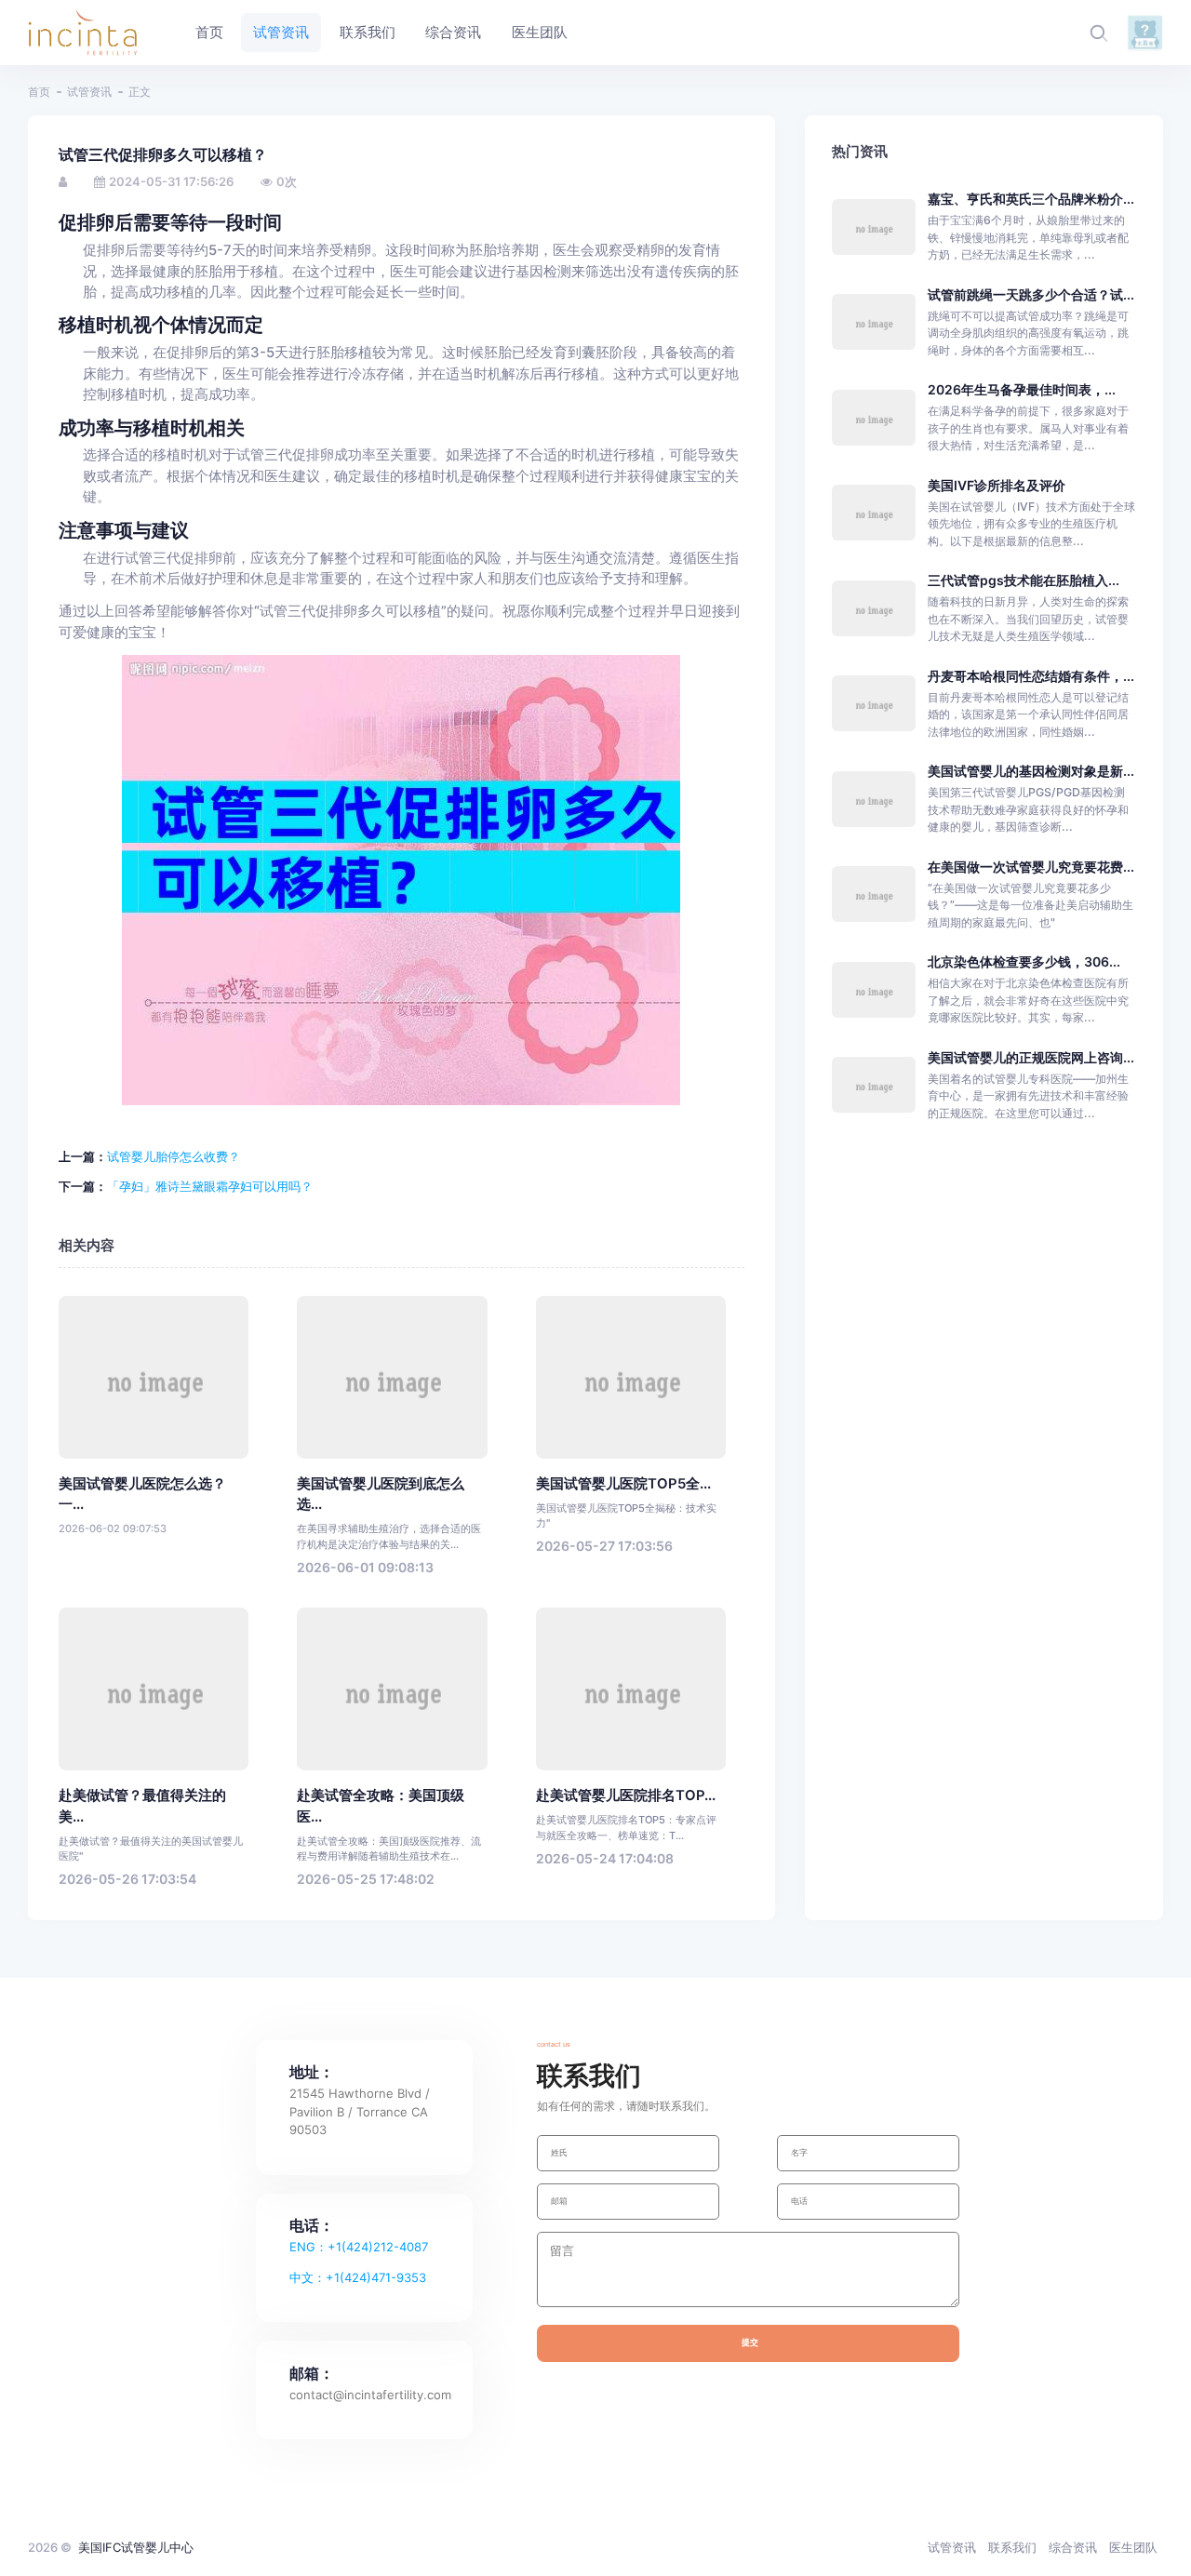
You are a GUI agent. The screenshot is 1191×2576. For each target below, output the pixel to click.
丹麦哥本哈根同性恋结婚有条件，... (1031, 676)
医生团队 (1133, 2547)
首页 (39, 92)
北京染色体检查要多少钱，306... (1024, 961)
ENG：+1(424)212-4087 (359, 2247)
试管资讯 (89, 92)
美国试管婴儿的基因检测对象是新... (1031, 771)
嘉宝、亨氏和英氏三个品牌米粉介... (1031, 199)
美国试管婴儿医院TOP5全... (623, 1484)
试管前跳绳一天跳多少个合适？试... (1031, 294)
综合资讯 (1073, 2547)
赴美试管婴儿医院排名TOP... (626, 1795)
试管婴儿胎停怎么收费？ (174, 1156)
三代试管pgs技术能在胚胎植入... (1024, 580)
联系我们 (1012, 2547)
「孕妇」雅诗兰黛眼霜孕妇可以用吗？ (210, 1186)
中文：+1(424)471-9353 (358, 2277)
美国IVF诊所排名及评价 (997, 485)
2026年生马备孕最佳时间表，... (1022, 389)
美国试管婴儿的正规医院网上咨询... (1031, 1057)
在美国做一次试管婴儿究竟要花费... (1031, 867)
